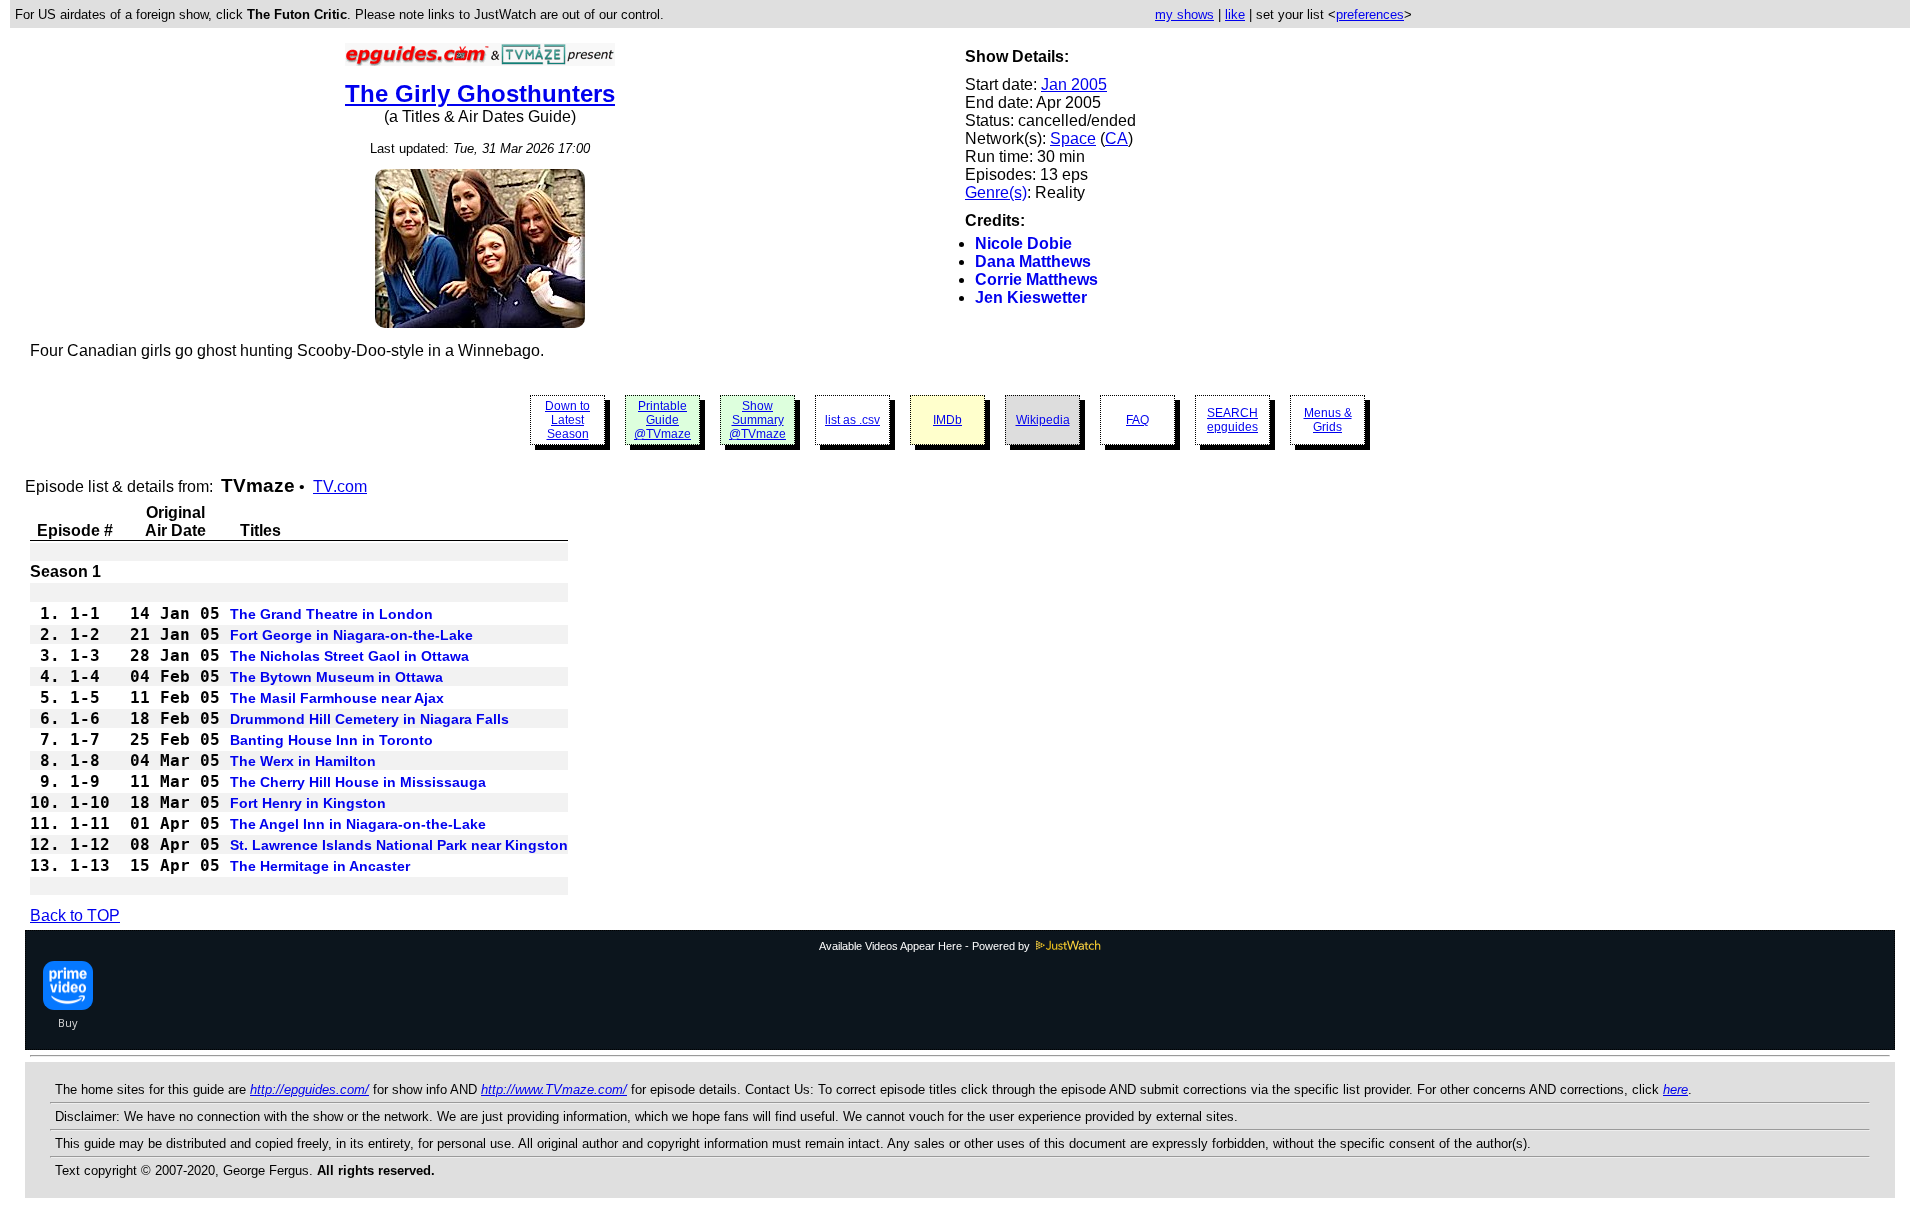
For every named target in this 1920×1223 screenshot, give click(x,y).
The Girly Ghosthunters (480, 93)
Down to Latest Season (567, 420)
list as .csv (852, 420)
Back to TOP (75, 915)
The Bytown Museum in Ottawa (336, 677)
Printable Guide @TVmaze (662, 420)
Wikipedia (1043, 420)
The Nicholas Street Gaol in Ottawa (349, 656)
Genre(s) (996, 192)
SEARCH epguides (1232, 420)
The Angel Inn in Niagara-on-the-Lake (358, 824)
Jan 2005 (1074, 84)
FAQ (1137, 420)
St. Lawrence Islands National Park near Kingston (399, 845)
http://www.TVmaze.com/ (554, 1089)
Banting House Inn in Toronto (331, 740)
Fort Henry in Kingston (308, 803)
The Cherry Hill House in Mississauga (358, 782)
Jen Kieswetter (1031, 297)
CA (1116, 138)
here (1675, 1089)
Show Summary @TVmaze (757, 420)
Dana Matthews (1033, 261)
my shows (1184, 14)
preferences (1370, 14)
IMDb (947, 420)
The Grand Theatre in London (331, 614)
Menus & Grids (1328, 420)
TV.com (340, 486)
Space (1073, 138)
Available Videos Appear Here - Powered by (926, 946)
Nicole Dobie (1023, 243)
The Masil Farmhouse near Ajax (337, 698)
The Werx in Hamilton (303, 761)
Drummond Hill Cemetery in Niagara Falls (369, 719)
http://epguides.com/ (309, 1089)
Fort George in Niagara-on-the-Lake (351, 635)
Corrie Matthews (1036, 279)
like (1235, 14)
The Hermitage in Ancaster (320, 866)
